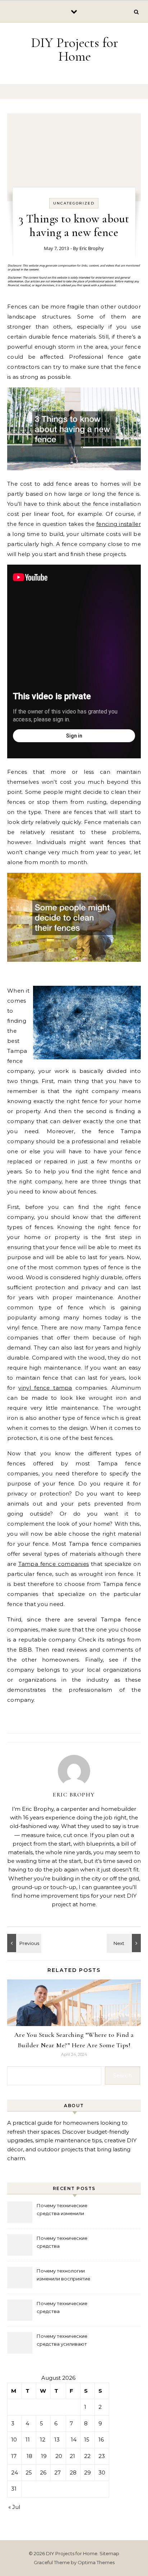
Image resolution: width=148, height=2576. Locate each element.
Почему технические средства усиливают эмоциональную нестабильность (62, 2341)
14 (74, 2440)
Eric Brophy (92, 248)
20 (59, 2456)
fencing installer (119, 524)
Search (122, 2075)
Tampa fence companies (54, 1564)
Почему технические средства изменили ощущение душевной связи (70, 2210)
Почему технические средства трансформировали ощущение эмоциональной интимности (69, 2243)
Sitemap (109, 2553)
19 (44, 2456)
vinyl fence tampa (45, 1388)
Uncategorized (74, 203)
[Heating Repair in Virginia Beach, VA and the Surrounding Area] (23, 1943)
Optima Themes (96, 2562)
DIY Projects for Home (75, 50)
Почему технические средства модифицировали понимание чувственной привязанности (66, 2308)
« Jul (14, 2507)
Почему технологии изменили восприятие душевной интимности (64, 2276)
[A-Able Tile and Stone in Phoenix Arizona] (125, 1943)
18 (29, 2456)
